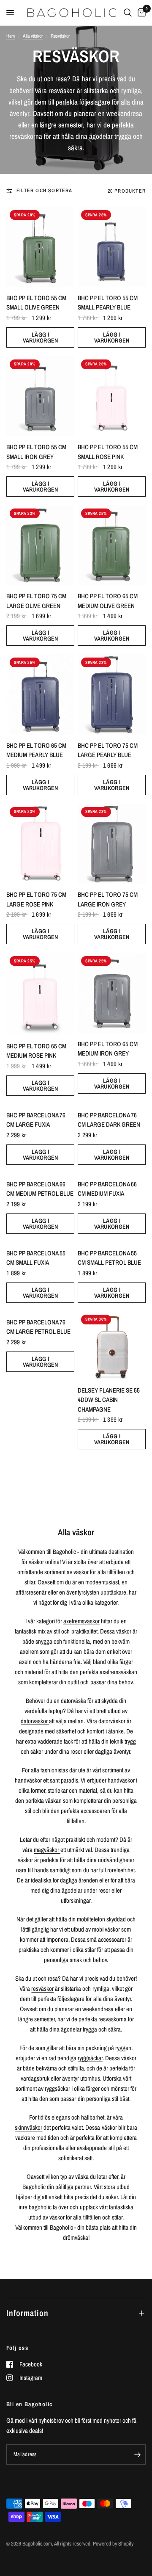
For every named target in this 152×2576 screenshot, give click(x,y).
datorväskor (35, 1721)
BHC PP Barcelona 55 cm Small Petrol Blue (109, 1258)
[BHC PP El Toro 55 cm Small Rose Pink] (112, 396)
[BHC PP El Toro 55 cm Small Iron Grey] (40, 396)
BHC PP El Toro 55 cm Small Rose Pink (108, 452)
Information (27, 2313)
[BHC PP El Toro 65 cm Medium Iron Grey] (112, 993)
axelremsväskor (81, 1621)
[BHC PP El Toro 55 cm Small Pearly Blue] (112, 247)
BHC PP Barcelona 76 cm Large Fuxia (36, 1120)
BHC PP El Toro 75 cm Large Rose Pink (36, 899)
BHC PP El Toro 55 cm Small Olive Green (36, 303)
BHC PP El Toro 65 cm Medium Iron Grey (108, 1049)
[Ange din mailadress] (137, 2454)
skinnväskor (28, 2127)
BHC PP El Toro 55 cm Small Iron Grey (36, 452)
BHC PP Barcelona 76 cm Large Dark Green (109, 1120)
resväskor (42, 1989)
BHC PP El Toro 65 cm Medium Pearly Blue (36, 750)
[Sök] (128, 13)
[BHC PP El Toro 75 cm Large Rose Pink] (40, 844)
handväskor (121, 1780)
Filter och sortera (45, 191)
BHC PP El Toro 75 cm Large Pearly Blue (108, 750)
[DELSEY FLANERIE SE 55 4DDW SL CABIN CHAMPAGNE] (112, 1345)
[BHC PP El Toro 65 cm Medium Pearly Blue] (40, 694)
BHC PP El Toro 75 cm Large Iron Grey (108, 899)
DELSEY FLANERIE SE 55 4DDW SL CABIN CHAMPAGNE (109, 1400)
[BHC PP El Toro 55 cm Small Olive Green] (40, 247)
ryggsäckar (90, 2058)
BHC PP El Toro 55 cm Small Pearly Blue (108, 303)
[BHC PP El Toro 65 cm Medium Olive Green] (112, 545)
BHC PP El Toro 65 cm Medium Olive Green (108, 601)
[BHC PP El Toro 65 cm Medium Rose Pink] (40, 994)
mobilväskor (106, 1929)
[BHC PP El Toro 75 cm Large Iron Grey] (112, 844)
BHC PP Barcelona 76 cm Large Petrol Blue (38, 1327)
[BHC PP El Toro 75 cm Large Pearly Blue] (112, 694)
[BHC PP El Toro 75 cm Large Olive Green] (40, 545)
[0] (140, 13)
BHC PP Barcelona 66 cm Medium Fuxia (107, 1189)
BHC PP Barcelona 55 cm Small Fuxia (36, 1258)
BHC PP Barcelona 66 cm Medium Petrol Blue (40, 1189)
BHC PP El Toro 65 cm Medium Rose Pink (36, 1051)
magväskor (47, 1850)
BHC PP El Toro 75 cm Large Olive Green (36, 601)
